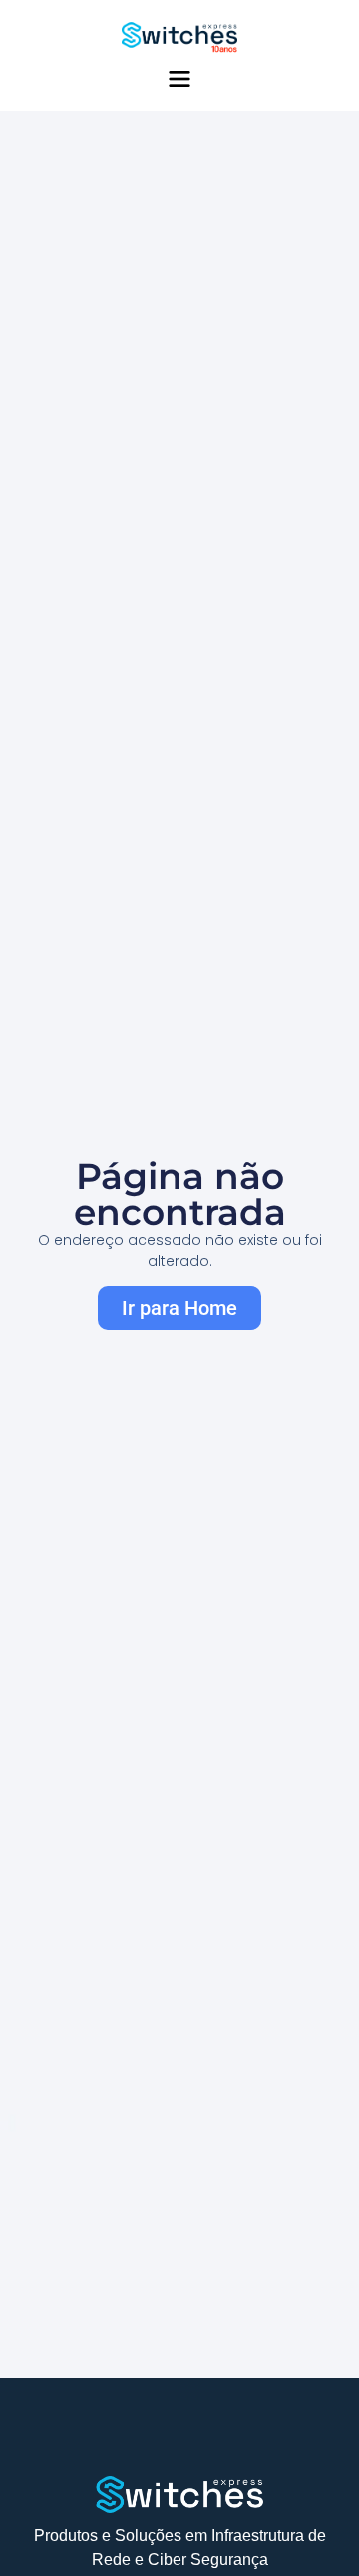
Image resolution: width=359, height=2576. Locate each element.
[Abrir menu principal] (179, 79)
